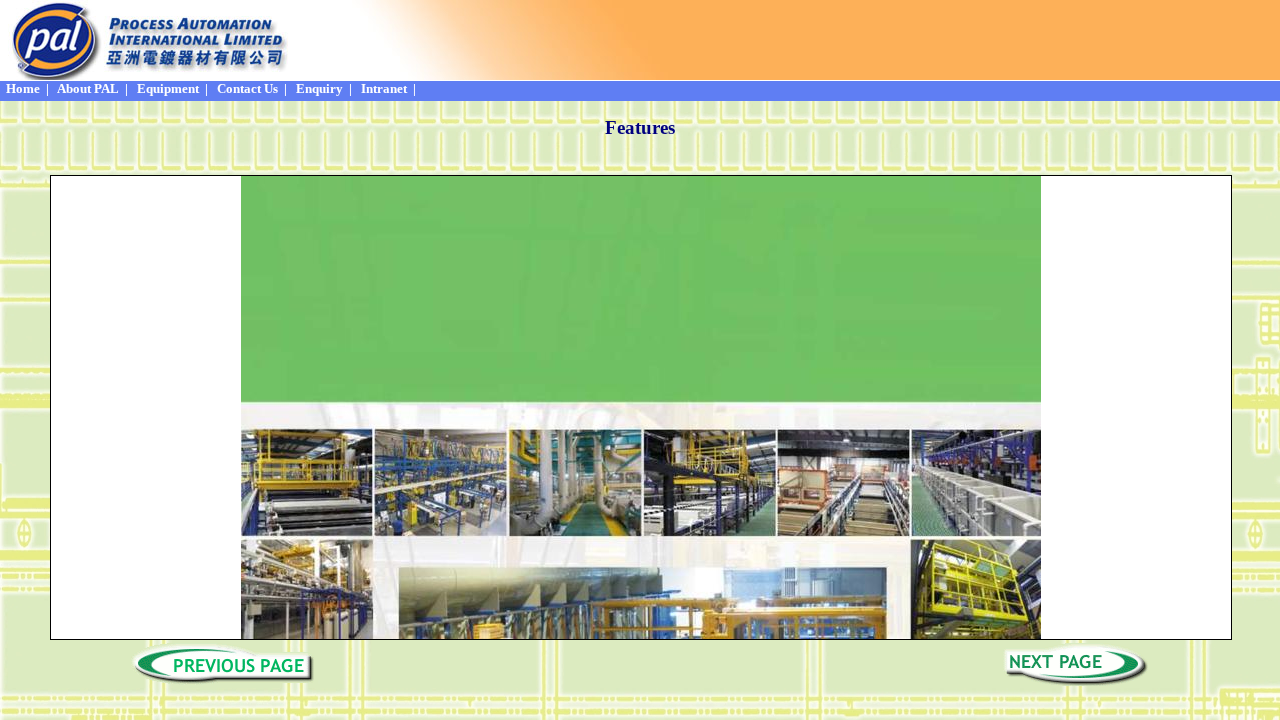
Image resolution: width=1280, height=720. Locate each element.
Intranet (382, 88)
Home (21, 88)
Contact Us (246, 88)
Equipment (166, 88)
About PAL (87, 88)
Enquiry (318, 88)
